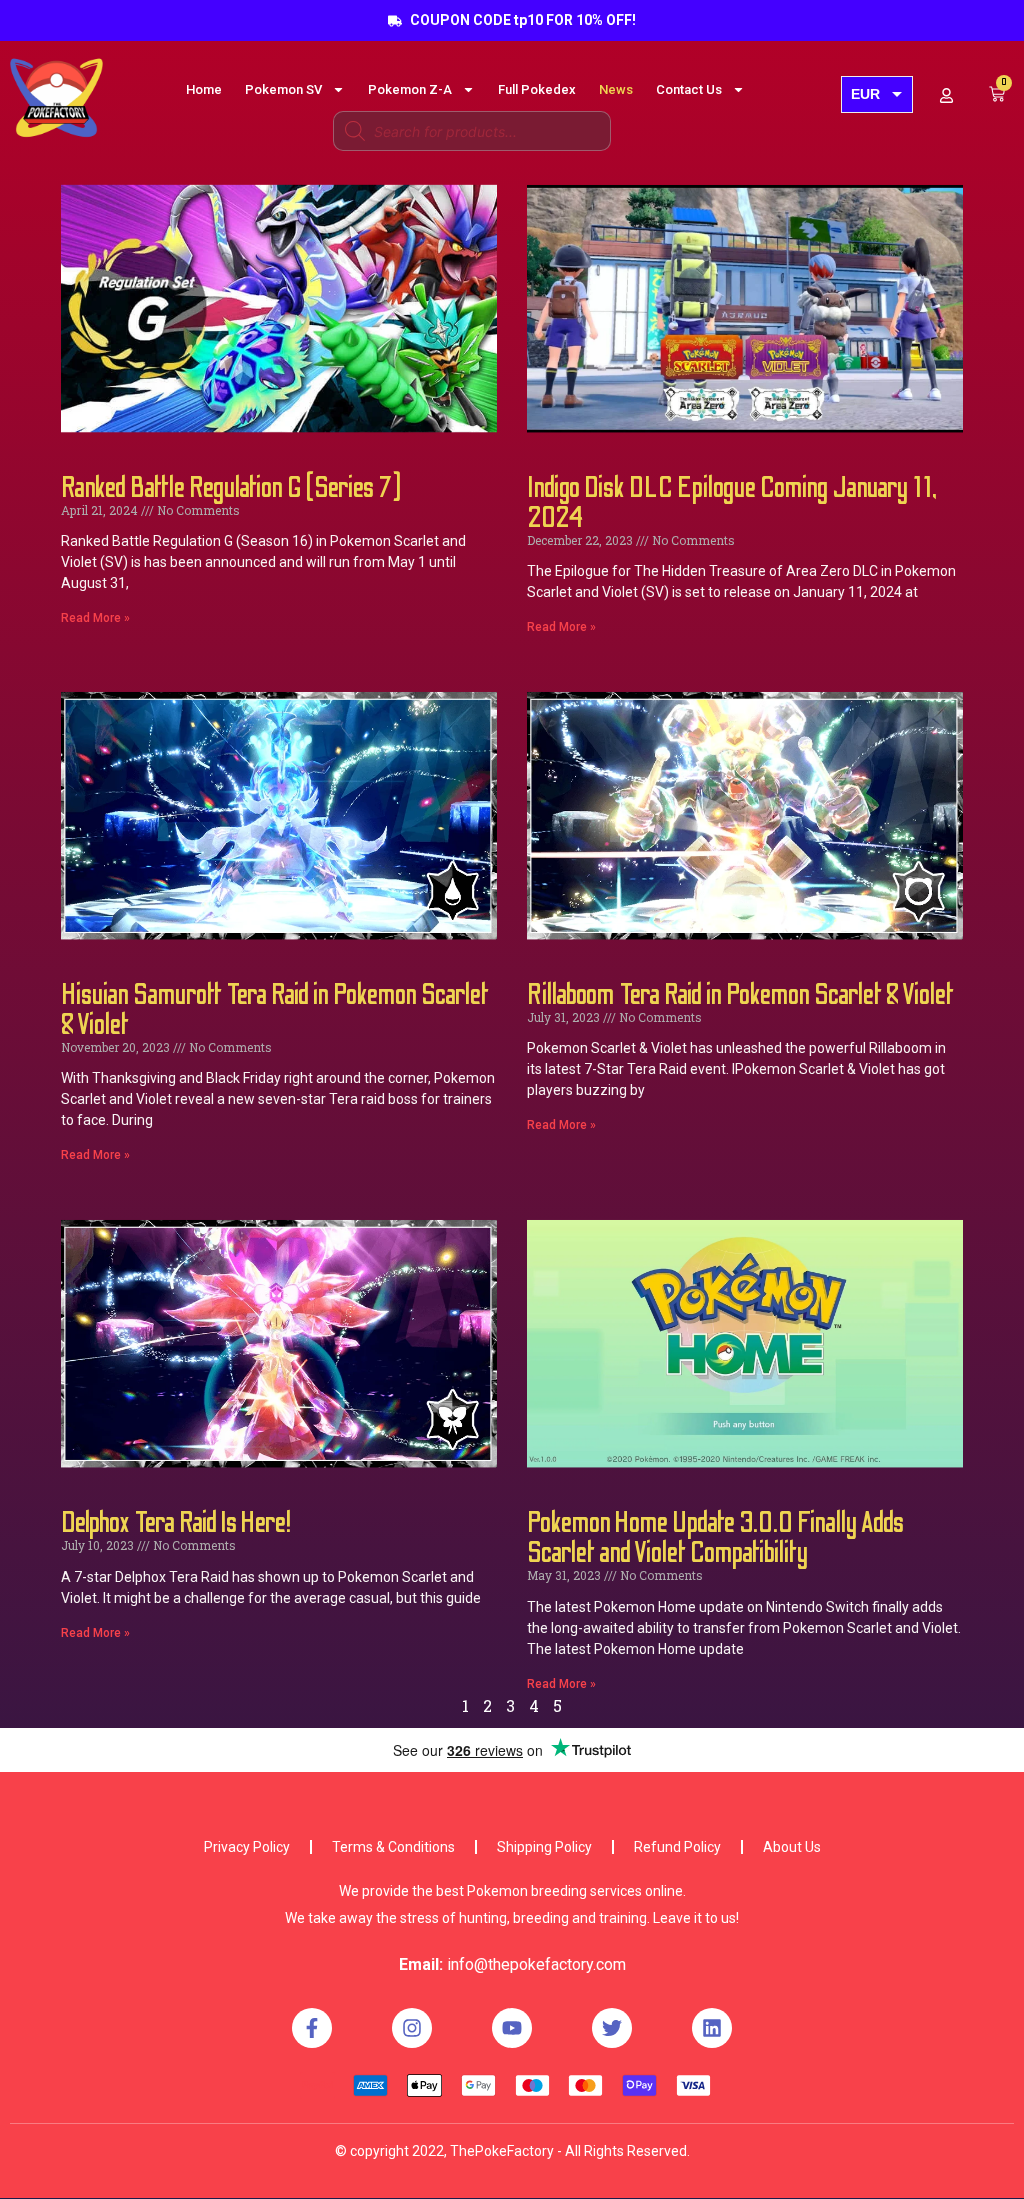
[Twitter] (612, 2028)
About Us (792, 1847)
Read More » (95, 618)
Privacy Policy (247, 1847)
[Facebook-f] (312, 2028)
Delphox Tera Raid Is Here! (176, 1523)
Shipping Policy (544, 1847)
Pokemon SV (283, 89)
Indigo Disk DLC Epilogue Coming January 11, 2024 (732, 503)
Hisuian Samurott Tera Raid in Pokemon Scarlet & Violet (275, 1010)
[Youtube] (512, 2028)
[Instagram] (412, 2028)
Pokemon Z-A (410, 89)
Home (204, 89)
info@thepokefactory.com (536, 1964)
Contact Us (689, 89)
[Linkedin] (712, 2028)
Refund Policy (677, 1847)
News (616, 89)
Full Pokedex (537, 89)
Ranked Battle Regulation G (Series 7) (231, 488)
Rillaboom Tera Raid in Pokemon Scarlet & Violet (740, 995)
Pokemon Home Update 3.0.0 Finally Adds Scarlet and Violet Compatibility (715, 1538)
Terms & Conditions (393, 1847)
